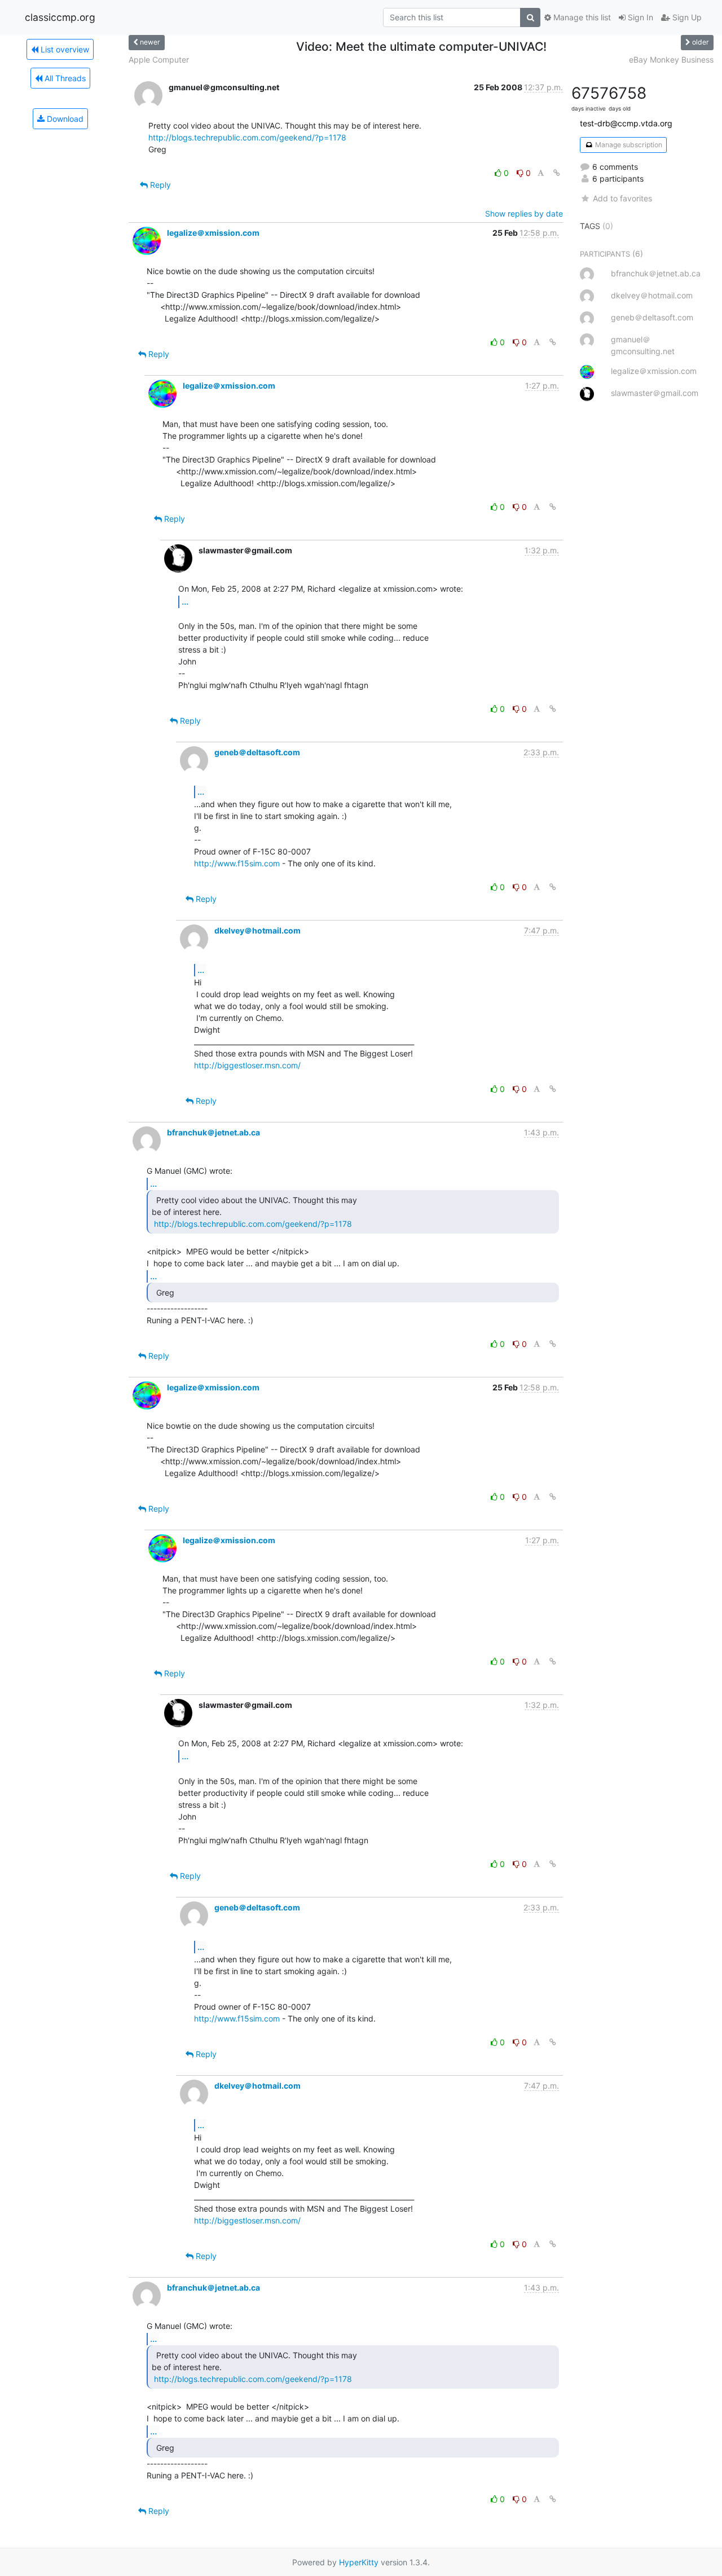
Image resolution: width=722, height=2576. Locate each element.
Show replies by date (524, 213)
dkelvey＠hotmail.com (257, 930)
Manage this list (581, 17)
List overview (64, 49)
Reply (159, 185)
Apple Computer (159, 60)
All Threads (64, 78)
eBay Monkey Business (671, 60)
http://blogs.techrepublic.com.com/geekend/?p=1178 (247, 137)
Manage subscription (628, 145)
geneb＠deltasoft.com (257, 752)
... (185, 601)
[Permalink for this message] (557, 173)
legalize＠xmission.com (213, 233)
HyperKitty (359, 2562)
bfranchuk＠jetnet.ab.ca (213, 1132)
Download (64, 119)
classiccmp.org (60, 17)
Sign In (639, 17)
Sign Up (686, 17)
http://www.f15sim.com (237, 863)
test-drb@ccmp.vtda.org (626, 123)
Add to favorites (622, 198)
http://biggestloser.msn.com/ (247, 1065)
